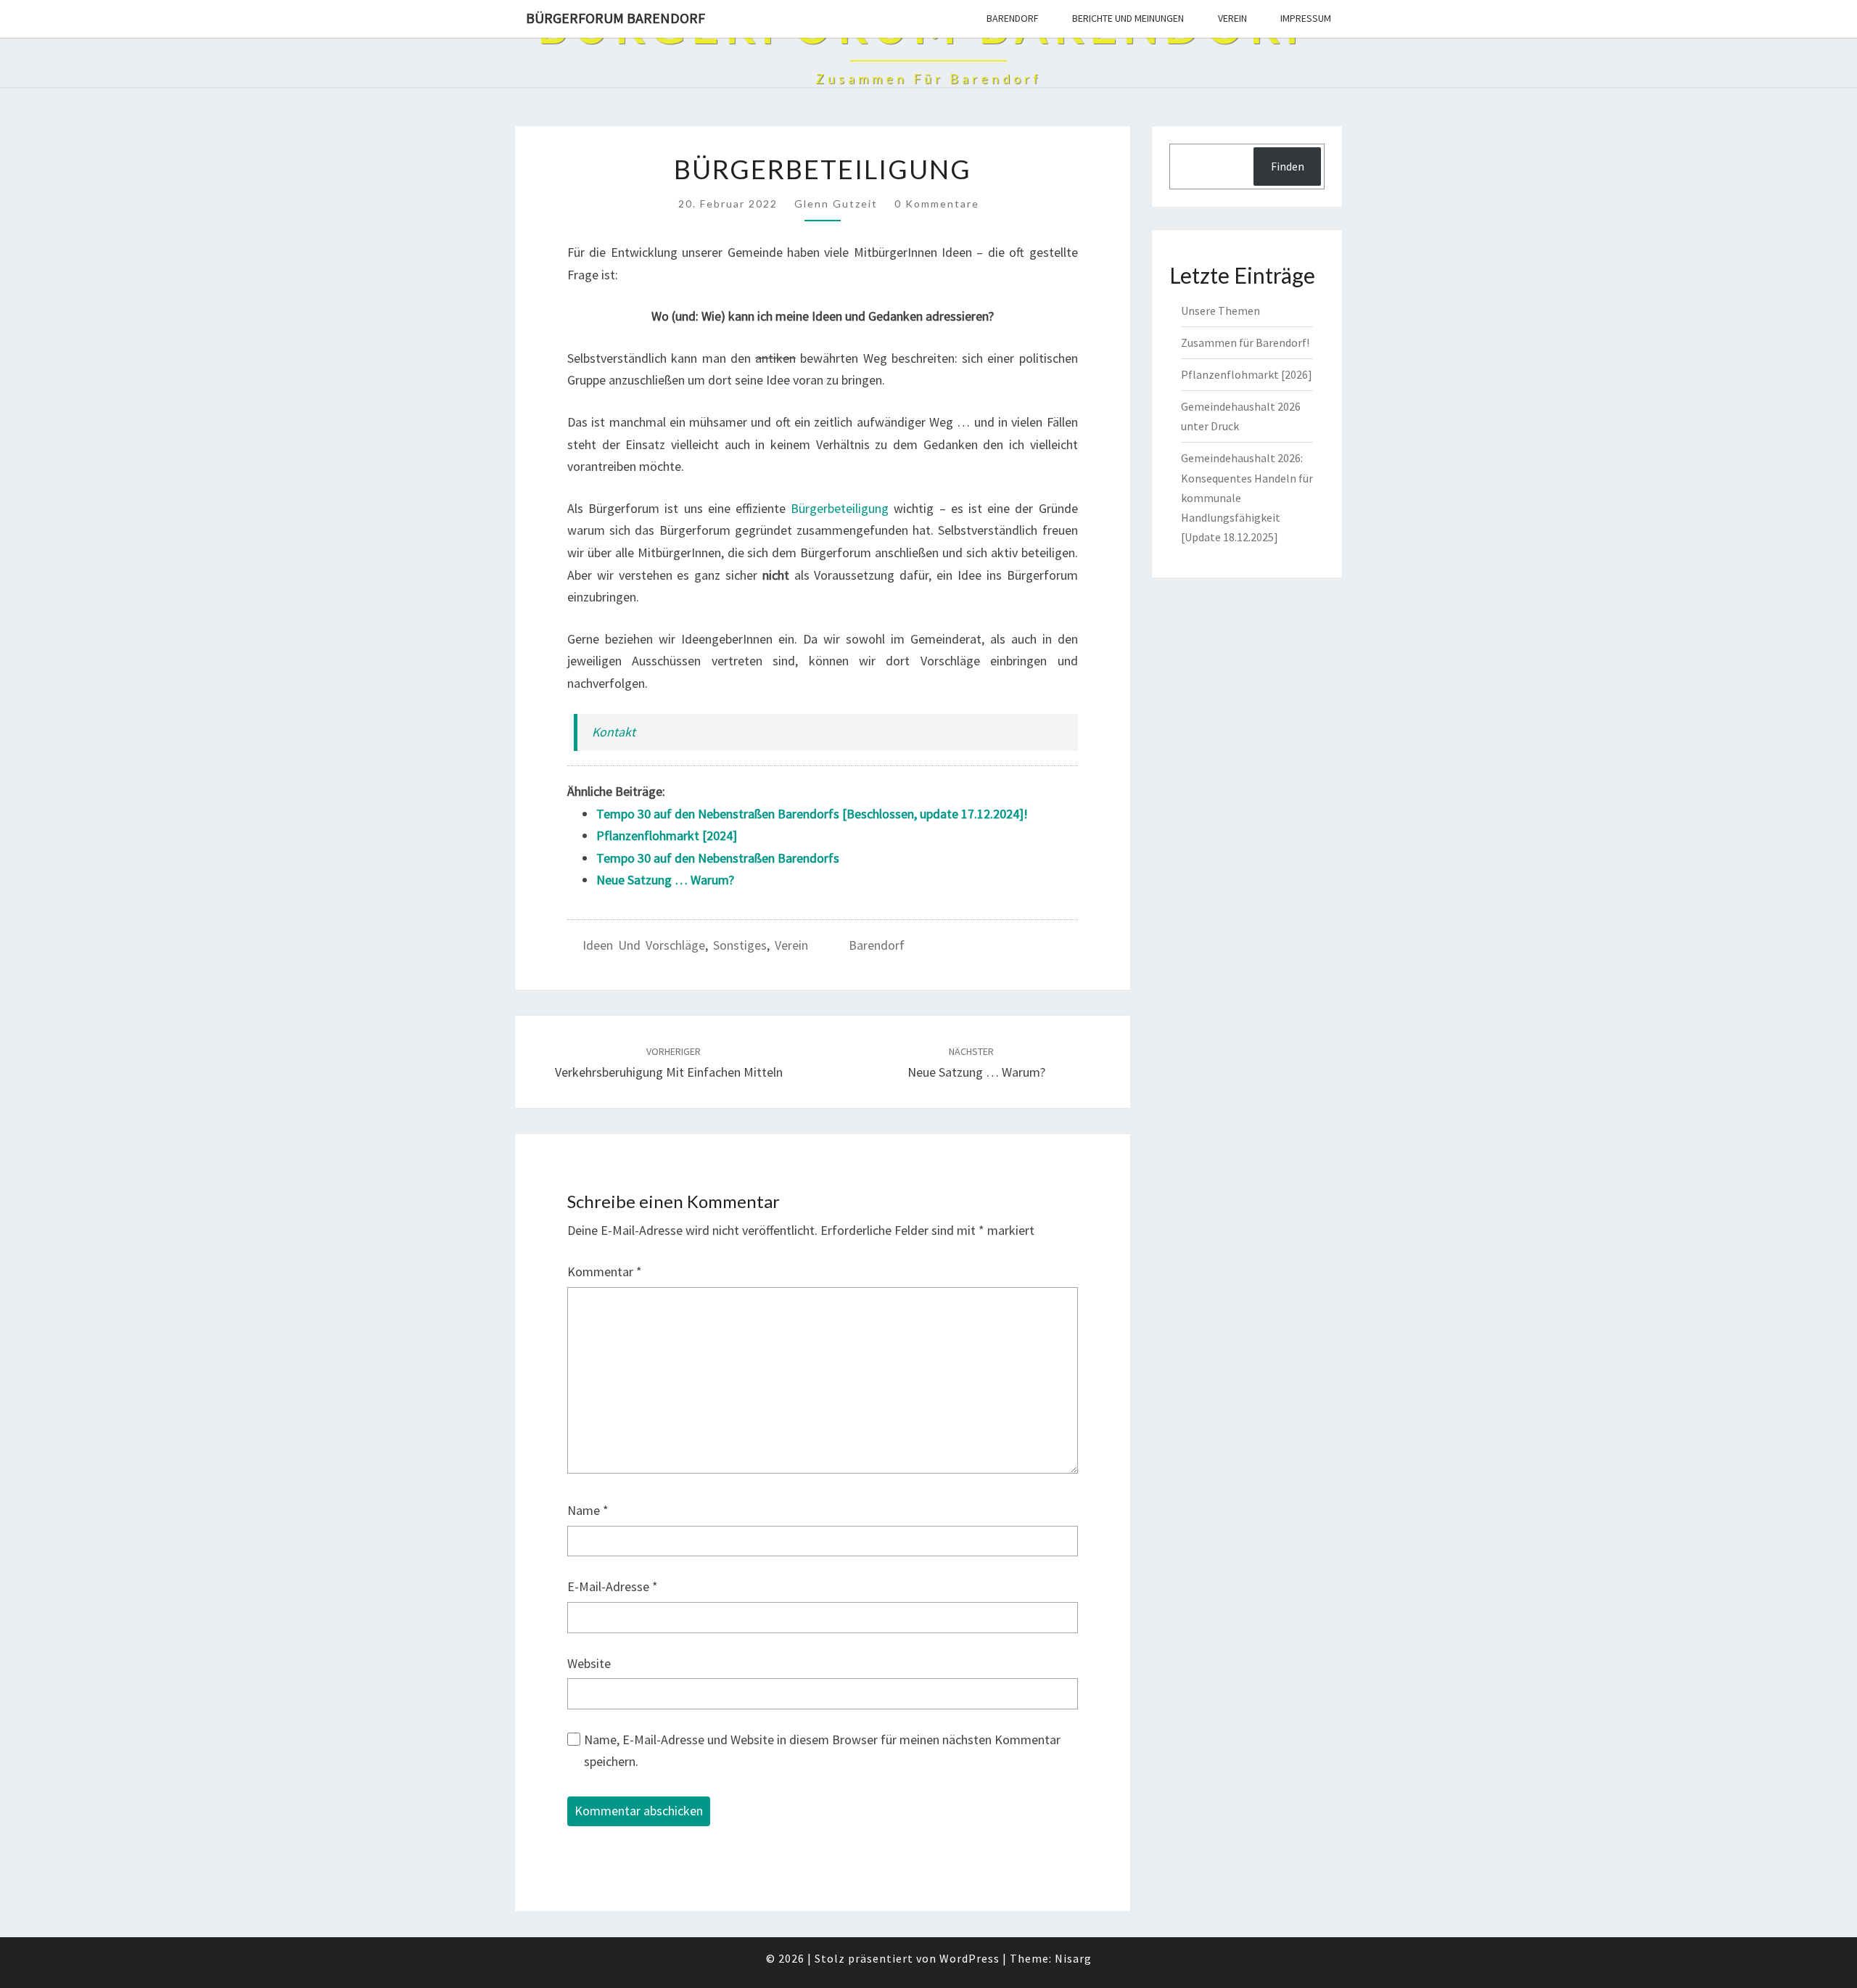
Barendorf (1013, 18)
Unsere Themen (1220, 311)
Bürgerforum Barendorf (615, 18)
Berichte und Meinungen (1128, 18)
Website (589, 1663)
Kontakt (614, 732)
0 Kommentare (937, 204)
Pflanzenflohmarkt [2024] (667, 835)
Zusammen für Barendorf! (1245, 342)
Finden (1288, 166)
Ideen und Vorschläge (644, 945)
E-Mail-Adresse (613, 1586)
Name (588, 1510)
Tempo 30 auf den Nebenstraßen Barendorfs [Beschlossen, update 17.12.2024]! (812, 814)
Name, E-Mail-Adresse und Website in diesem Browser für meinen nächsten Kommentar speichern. (822, 1751)
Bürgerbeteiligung (840, 508)
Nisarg (1073, 1958)
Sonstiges (740, 945)
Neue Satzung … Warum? (665, 880)
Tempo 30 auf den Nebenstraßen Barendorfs (718, 858)
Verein (1232, 18)
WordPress (969, 1958)
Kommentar (605, 1272)
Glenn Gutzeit (836, 204)
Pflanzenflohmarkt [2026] (1247, 374)
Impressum (1306, 18)
